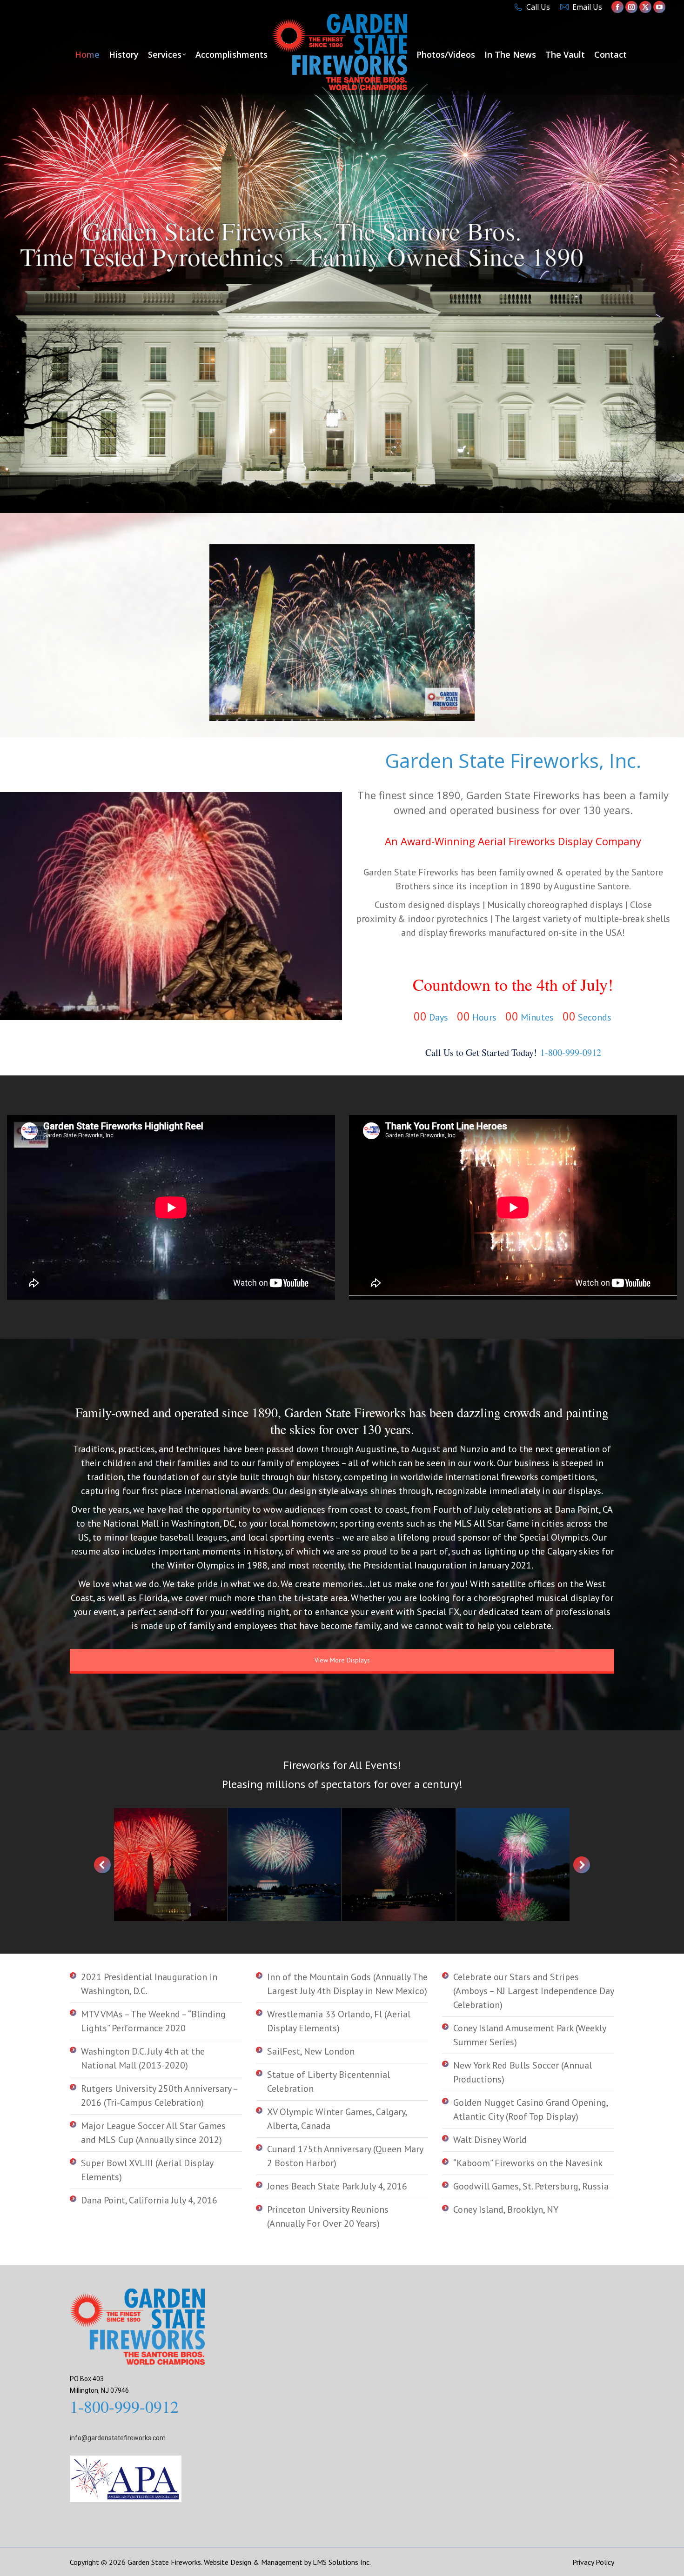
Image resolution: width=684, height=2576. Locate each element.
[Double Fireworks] (285, 1865)
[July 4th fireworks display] (171, 1865)
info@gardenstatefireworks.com (118, 2438)
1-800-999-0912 (571, 1052)
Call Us (538, 7)
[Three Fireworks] (399, 1865)
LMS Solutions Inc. (342, 2562)
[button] (102, 1865)
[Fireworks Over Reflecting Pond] (513, 1865)
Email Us (587, 7)
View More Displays (342, 1660)
